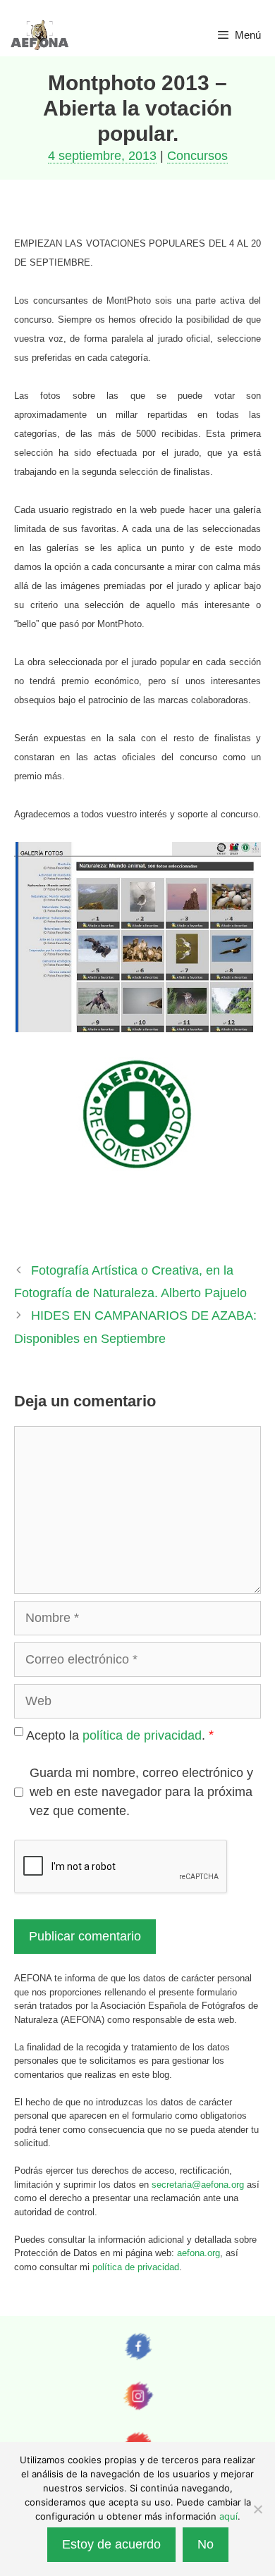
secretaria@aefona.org (198, 2185)
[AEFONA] (40, 35)
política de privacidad (142, 1735)
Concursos (197, 156)
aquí (228, 2516)
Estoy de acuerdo (111, 2544)
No (206, 2544)
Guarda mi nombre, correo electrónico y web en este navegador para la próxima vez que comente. (141, 1792)
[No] (257, 2509)
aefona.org (198, 2253)
